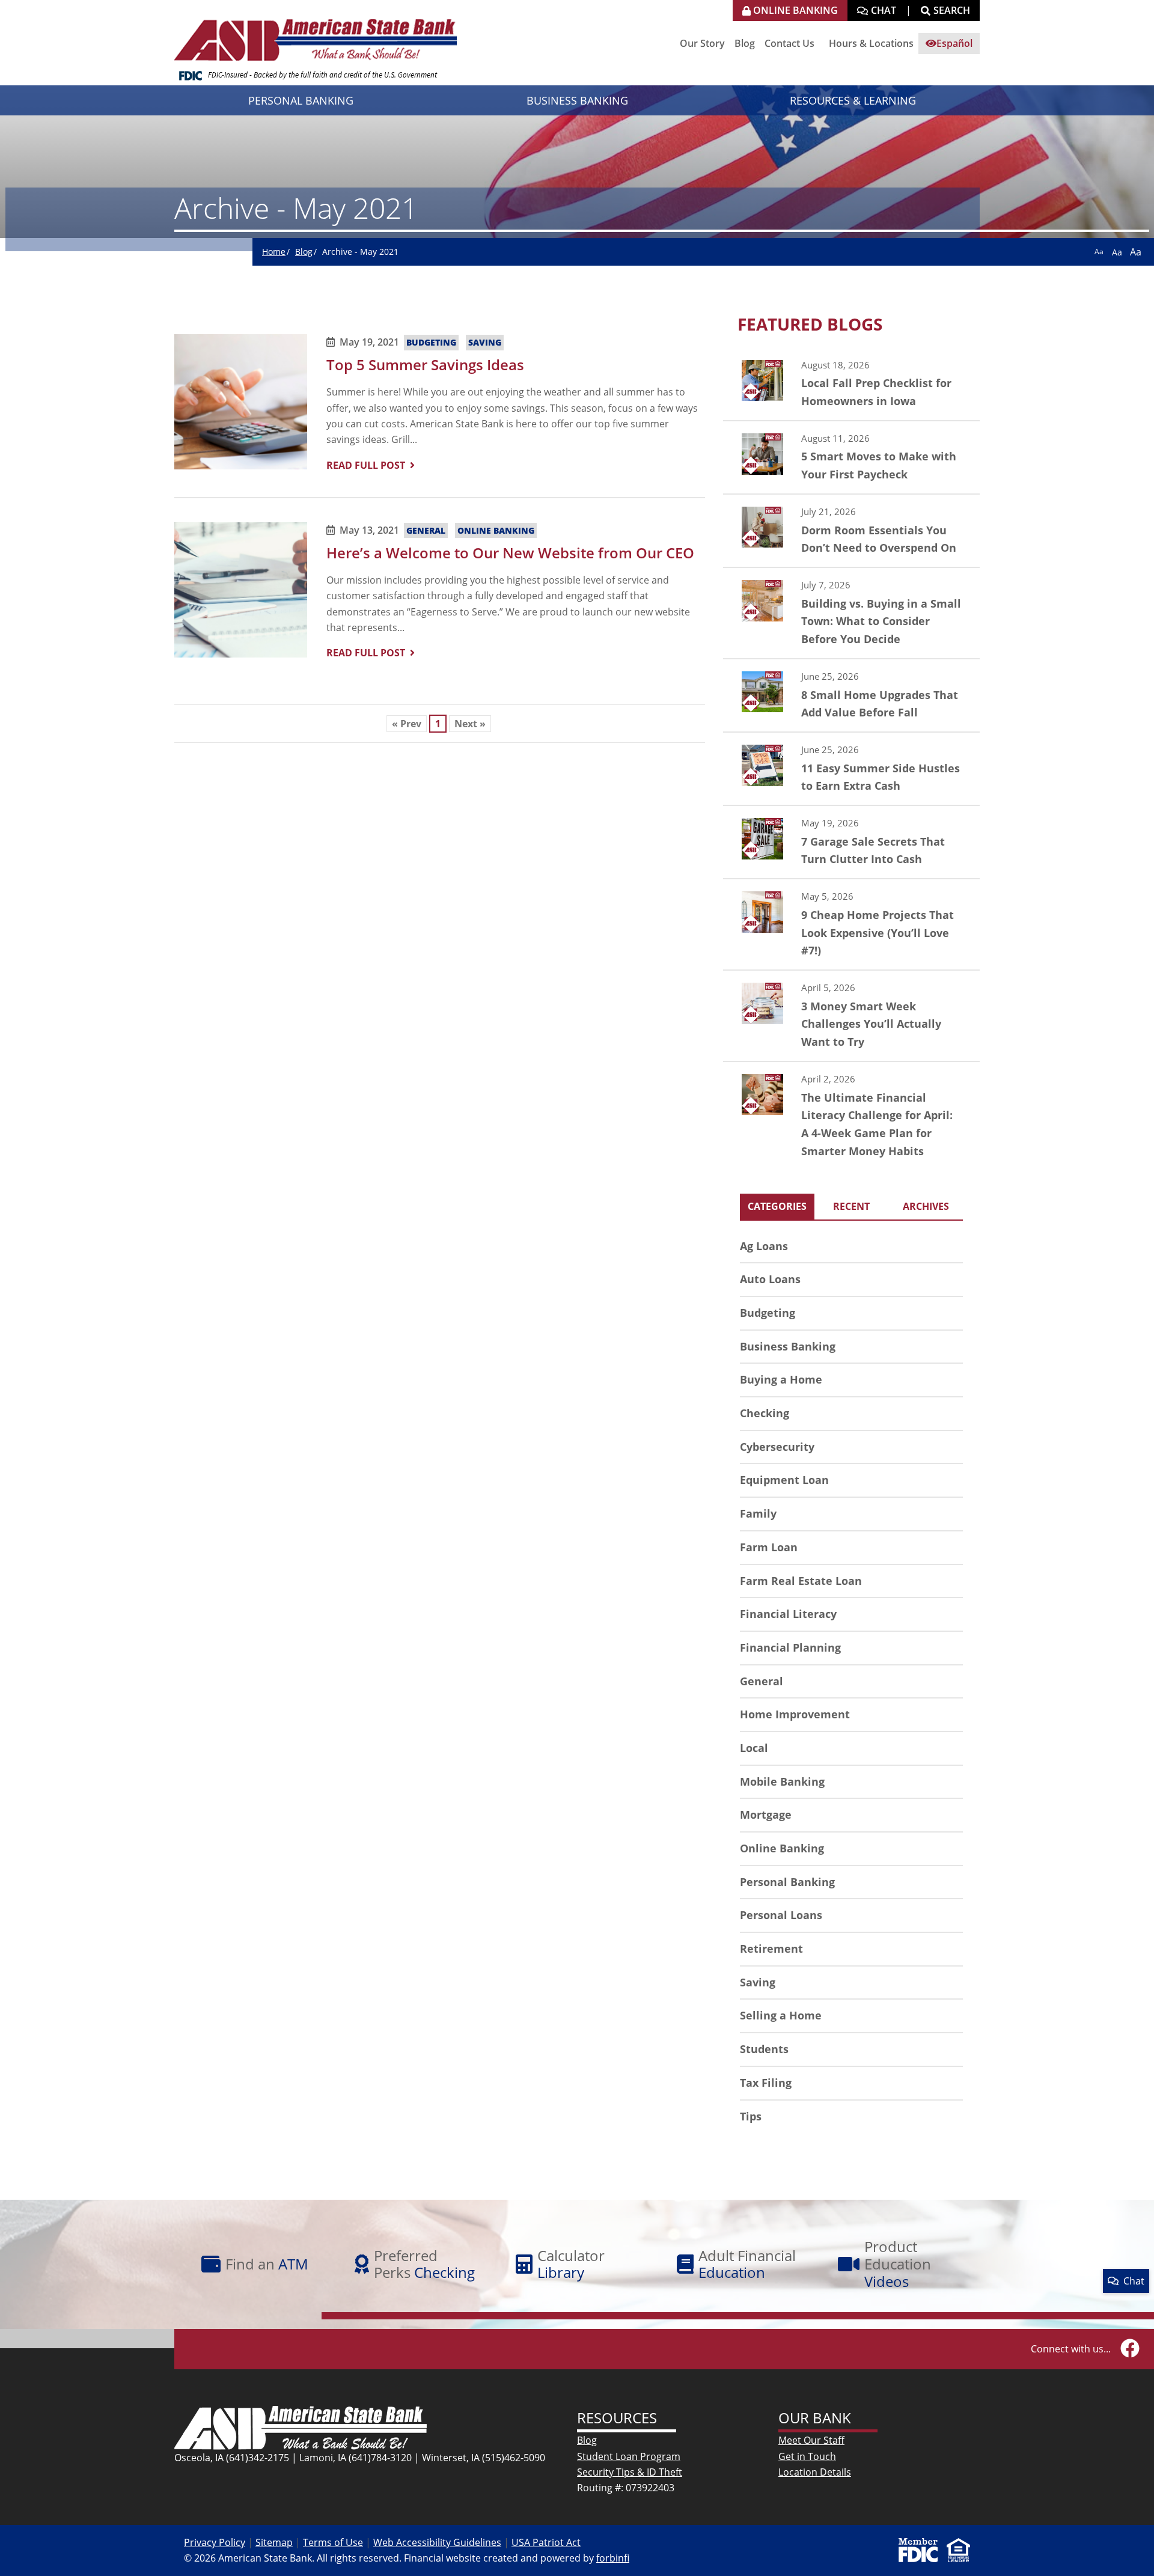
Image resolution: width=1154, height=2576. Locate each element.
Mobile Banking (782, 1781)
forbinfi (613, 2558)
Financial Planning (790, 1647)
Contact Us (789, 43)
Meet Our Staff (811, 2440)
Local (754, 1748)
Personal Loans (781, 1915)
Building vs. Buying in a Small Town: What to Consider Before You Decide (851, 613)
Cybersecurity (777, 1447)
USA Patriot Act (546, 2542)
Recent (851, 1206)
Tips (751, 2116)
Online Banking (496, 530)
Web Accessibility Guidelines (437, 2542)
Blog (745, 43)
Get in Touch (807, 2456)
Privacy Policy (215, 2542)
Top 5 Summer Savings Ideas (425, 365)
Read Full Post (366, 465)
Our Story (702, 43)
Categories (777, 1206)
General (426, 530)
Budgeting (431, 342)
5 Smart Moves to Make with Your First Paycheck (851, 457)
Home (274, 252)
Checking (765, 1413)
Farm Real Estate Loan (801, 1581)
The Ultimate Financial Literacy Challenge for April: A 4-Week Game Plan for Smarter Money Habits (851, 1116)
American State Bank (320, 33)
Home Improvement (795, 1714)
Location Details (815, 2472)
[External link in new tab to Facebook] (1130, 2349)
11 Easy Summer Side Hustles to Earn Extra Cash (851, 769)
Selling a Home (781, 2015)
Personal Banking (787, 1882)
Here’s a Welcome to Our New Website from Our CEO (510, 553)
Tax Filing (766, 2083)
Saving (485, 342)
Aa (1099, 252)
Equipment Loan (784, 1480)
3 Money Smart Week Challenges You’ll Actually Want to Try (851, 1016)
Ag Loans (764, 1246)
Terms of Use (333, 2542)
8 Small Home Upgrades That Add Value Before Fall (851, 695)
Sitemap (274, 2542)
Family (758, 1513)
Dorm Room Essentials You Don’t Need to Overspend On (851, 531)
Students (764, 2049)
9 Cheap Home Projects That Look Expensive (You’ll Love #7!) (851, 924)
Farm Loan (769, 1547)
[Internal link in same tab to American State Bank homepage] (301, 2426)
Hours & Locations (871, 43)
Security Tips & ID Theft (630, 2472)
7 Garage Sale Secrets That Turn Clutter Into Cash (851, 842)
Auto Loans (770, 1279)
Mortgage (766, 1814)
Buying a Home (781, 1379)
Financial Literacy (788, 1614)
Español (954, 43)
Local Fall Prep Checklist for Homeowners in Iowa (851, 384)
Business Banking (788, 1346)
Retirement (771, 1949)
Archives (926, 1206)
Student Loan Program (629, 2456)
